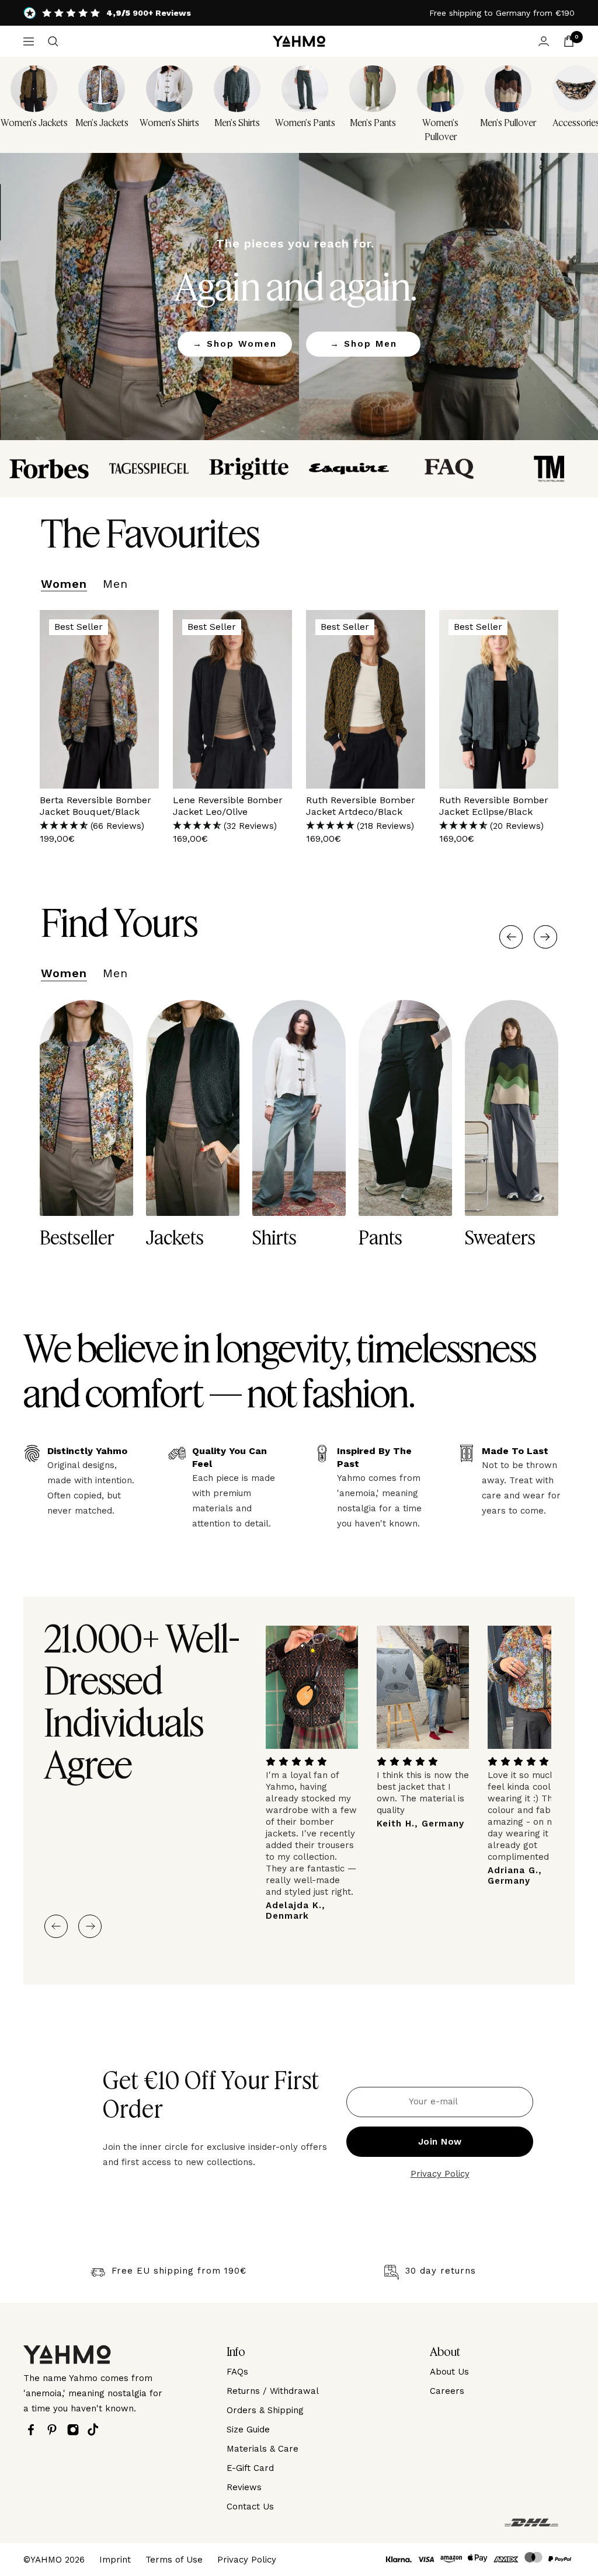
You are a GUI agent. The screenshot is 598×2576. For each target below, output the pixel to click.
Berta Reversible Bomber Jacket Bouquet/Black (95, 806)
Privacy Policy (440, 2174)
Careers (447, 2391)
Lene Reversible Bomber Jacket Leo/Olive (228, 806)
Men (115, 584)
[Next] (545, 937)
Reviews (244, 2487)
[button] (99, 826)
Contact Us (250, 2507)
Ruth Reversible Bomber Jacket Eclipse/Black (494, 806)
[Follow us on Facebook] (34, 2430)
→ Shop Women (235, 344)
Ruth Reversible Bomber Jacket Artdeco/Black (361, 806)
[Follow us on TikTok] (96, 2429)
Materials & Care (263, 2449)
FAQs (237, 2372)
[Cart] (569, 41)
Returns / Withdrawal (273, 2391)
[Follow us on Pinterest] (55, 2430)
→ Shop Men (364, 344)
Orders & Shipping (265, 2410)
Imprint (115, 2560)
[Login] (544, 41)
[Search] (53, 41)
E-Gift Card (250, 2468)
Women (64, 584)
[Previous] (511, 937)
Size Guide (248, 2429)
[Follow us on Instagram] (76, 2430)
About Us (449, 2372)
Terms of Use (174, 2560)
